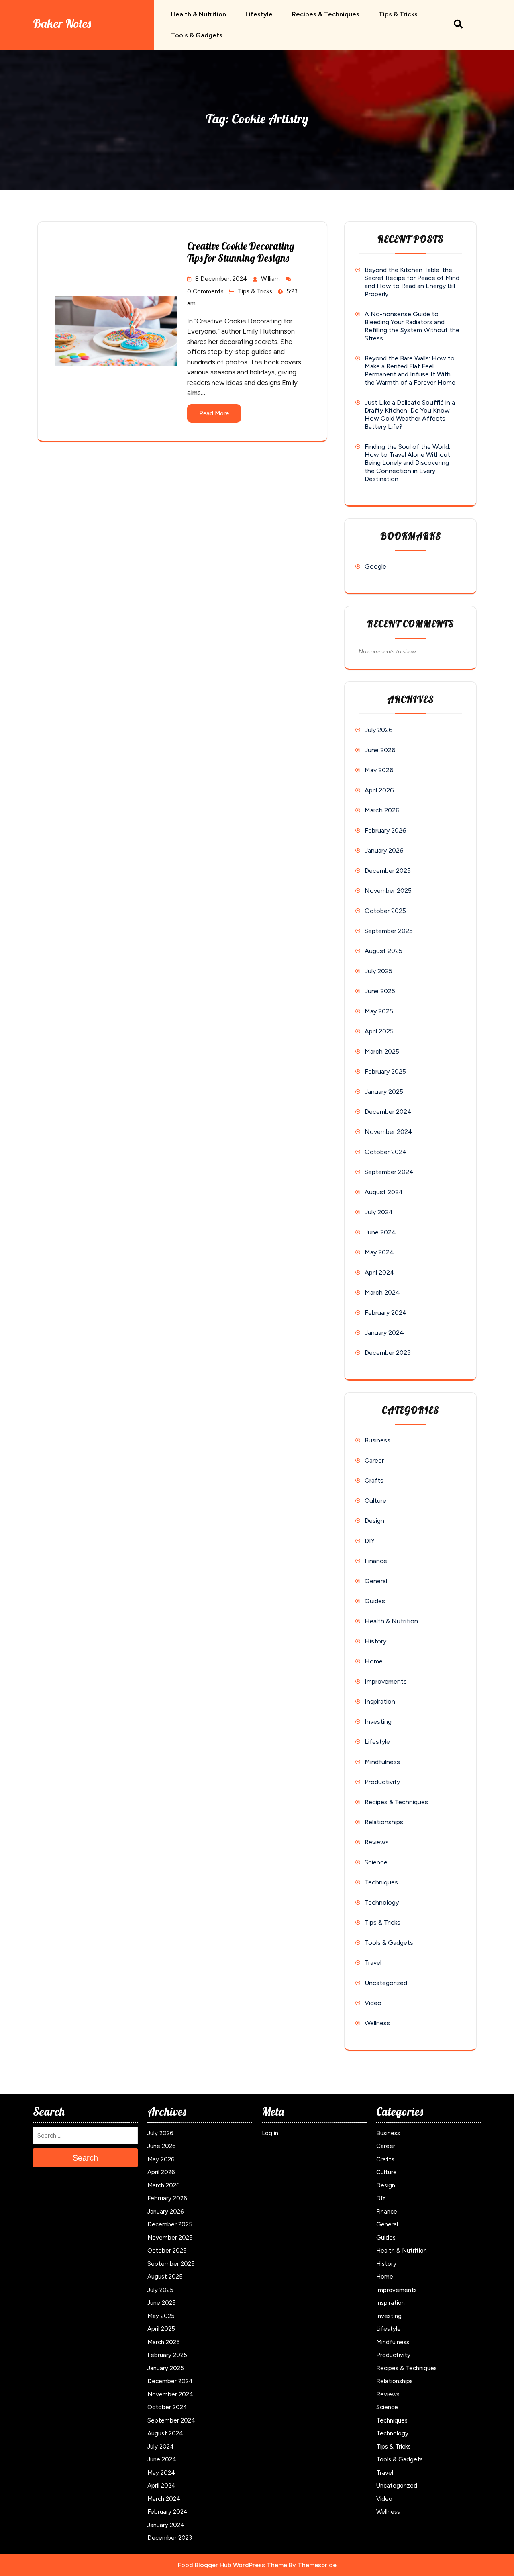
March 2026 (382, 810)
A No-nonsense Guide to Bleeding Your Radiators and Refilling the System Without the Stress (412, 326)
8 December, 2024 (221, 279)
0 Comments (205, 291)
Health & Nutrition (199, 14)
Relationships (384, 1822)
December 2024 (388, 1112)
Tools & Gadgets (197, 35)
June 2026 (380, 750)
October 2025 (385, 911)
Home (374, 1661)
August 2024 (384, 1192)
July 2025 (378, 971)
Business (377, 1440)
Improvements (386, 1681)
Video (373, 2003)
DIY (370, 1541)
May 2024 (379, 1252)
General (376, 1581)
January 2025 (384, 1092)
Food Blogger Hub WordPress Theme (233, 2565)
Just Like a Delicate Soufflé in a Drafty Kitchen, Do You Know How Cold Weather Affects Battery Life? (410, 414)
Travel (373, 1963)
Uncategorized (386, 1983)
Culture (375, 1501)
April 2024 (379, 1272)
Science (376, 1862)
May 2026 (379, 770)
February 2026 (385, 830)
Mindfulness (382, 1762)
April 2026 (379, 790)
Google (375, 566)
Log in (270, 2133)
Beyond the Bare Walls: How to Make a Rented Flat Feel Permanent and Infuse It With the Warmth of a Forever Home (410, 370)
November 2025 (388, 891)
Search (85, 2158)
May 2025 (379, 1011)
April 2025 (379, 1031)
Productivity (382, 1782)
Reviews (377, 1842)
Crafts (374, 1480)
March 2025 (382, 1051)
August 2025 (383, 951)
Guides (375, 1601)
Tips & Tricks (398, 14)
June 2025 (380, 991)
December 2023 (388, 1353)
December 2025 (388, 871)
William (270, 279)
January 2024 (384, 1333)
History (375, 1641)
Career (374, 1460)
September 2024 (389, 1172)
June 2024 (380, 1232)
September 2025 (389, 931)
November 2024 (389, 1132)
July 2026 (379, 730)
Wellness (377, 2023)
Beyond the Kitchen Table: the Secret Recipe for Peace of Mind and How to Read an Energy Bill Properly (412, 282)
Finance (376, 1561)
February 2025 (385, 1071)
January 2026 (384, 850)
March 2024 (382, 1292)
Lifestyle (259, 14)
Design (374, 1521)
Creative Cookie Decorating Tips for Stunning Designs (241, 252)
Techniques (381, 1882)
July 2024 (379, 1212)
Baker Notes (62, 23)
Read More (214, 413)
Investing (378, 1722)
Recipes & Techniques (326, 14)
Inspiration (380, 1701)
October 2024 (386, 1152)
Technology (382, 1902)
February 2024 (386, 1313)
